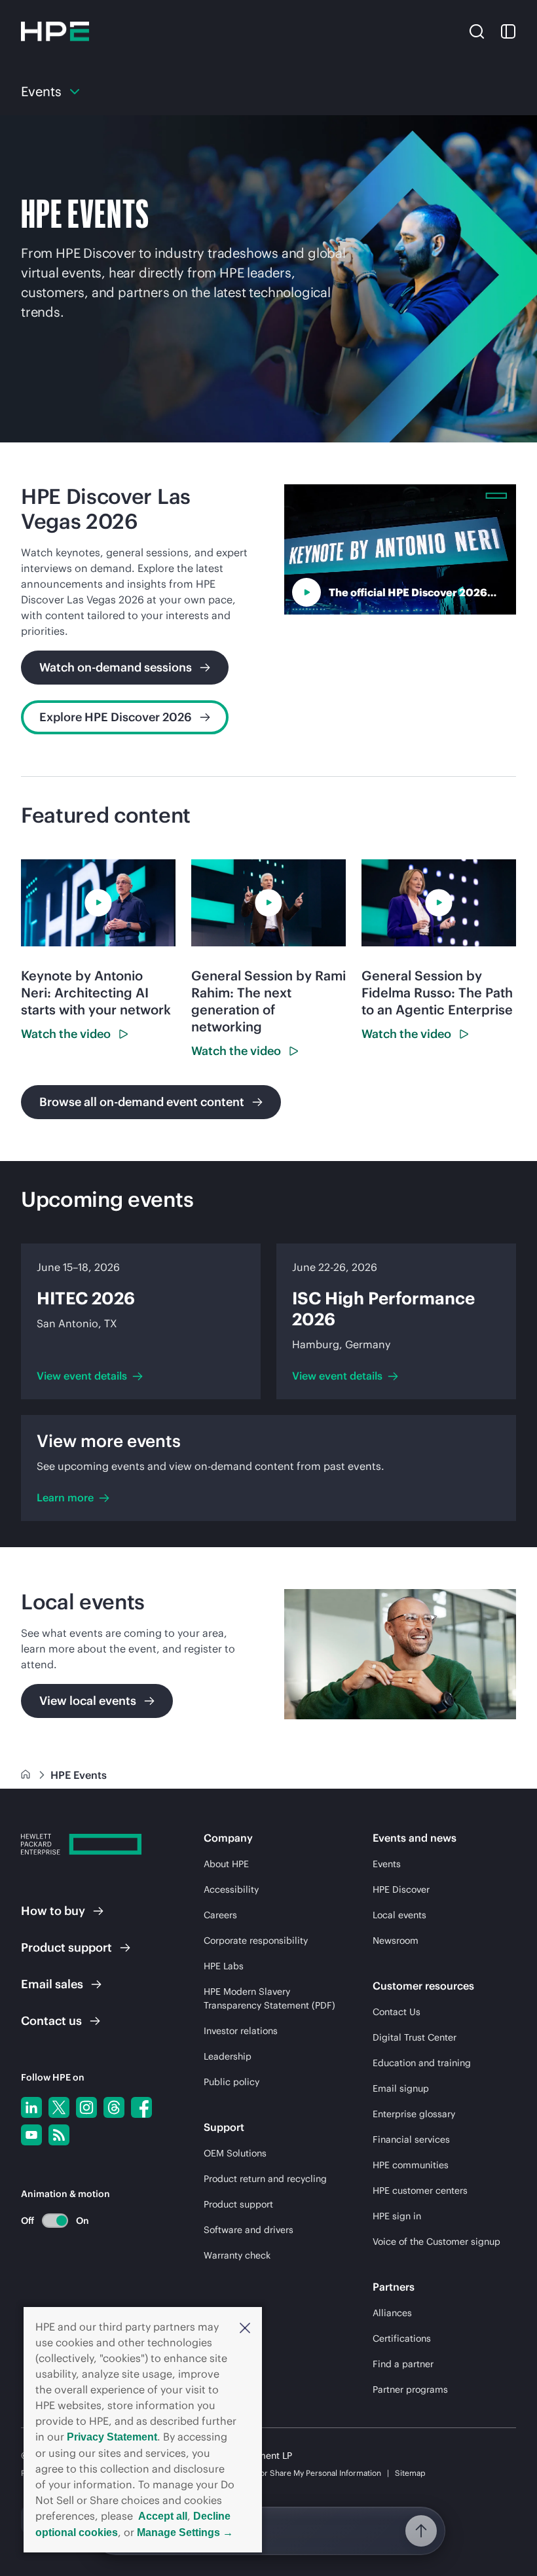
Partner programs (410, 2389)
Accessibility (231, 1889)
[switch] (47, 2220)
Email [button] (52, 1984)
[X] (59, 2107)
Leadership (228, 2056)
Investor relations (241, 2031)
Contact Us (397, 2012)
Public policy (231, 2082)
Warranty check (237, 2255)
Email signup (401, 2088)
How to (53, 1911)
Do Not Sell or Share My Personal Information (299, 2473)
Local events (399, 1915)
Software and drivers (249, 2230)
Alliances (392, 2313)
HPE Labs (224, 1966)
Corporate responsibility (256, 1941)
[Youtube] (31, 2135)
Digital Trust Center (415, 2037)
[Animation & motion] (55, 2221)
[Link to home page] (27, 1775)
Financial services (411, 2139)
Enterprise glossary (414, 2114)
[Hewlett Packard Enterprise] (55, 31)
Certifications (402, 2338)
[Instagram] (86, 2107)
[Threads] (114, 2107)
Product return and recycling (265, 2179)
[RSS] (59, 2135)
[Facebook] (141, 2107)
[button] (245, 2327)
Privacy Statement (112, 2437)
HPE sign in (397, 2216)
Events (387, 1864)
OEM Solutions (235, 2153)
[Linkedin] (31, 2107)
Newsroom (396, 1941)
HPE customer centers (420, 2191)
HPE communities (411, 2165)
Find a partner (403, 2364)
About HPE (226, 1864)
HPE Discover (401, 1889)
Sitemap (410, 2473)
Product (66, 1947)
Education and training (422, 2063)
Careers (220, 1915)
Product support (238, 2204)
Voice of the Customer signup (436, 2242)
